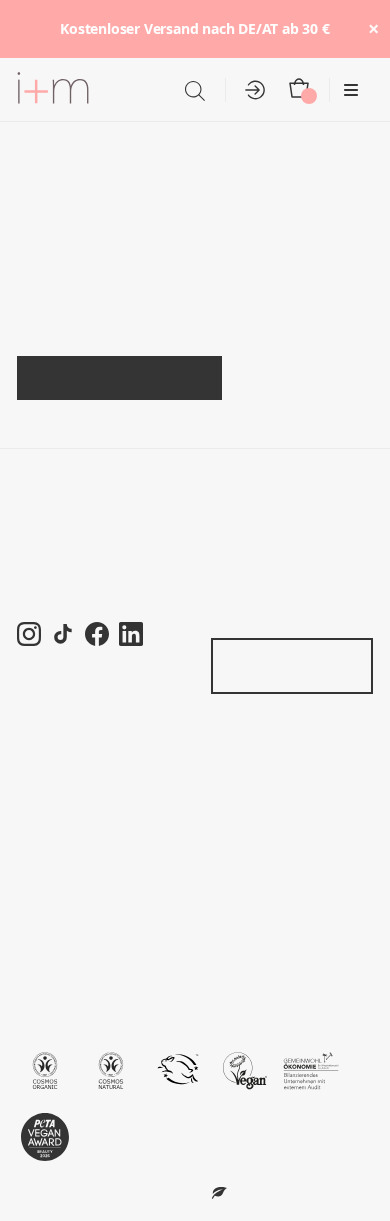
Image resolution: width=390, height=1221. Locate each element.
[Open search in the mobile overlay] (195, 90)
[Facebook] (97, 634)
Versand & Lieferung (87, 787)
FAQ (32, 758)
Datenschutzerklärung (93, 902)
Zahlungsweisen (74, 816)
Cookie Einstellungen (91, 931)
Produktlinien (256, 497)
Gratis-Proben (259, 584)
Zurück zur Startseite (120, 377)
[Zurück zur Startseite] (53, 91)
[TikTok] (63, 634)
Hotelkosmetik (66, 497)
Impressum (55, 960)
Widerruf (46, 845)
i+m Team (50, 526)
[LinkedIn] (131, 634)
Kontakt (237, 612)
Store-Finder (254, 555)
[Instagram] (29, 634)
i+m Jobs (48, 555)
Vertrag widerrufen (273, 665)
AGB (33, 873)
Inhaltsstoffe (252, 526)
